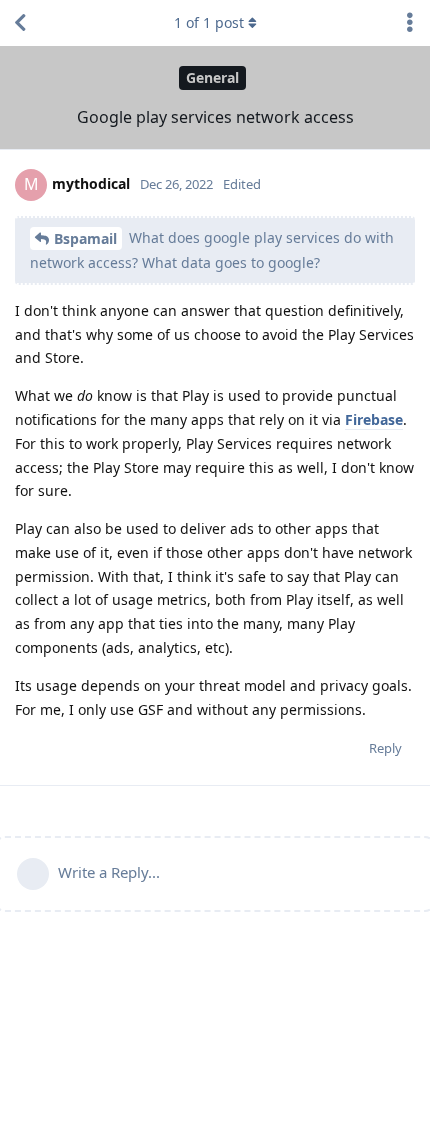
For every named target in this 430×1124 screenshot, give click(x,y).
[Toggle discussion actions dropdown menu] (410, 23)
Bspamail (85, 238)
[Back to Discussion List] (20, 23)
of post (209, 22)
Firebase (374, 419)
